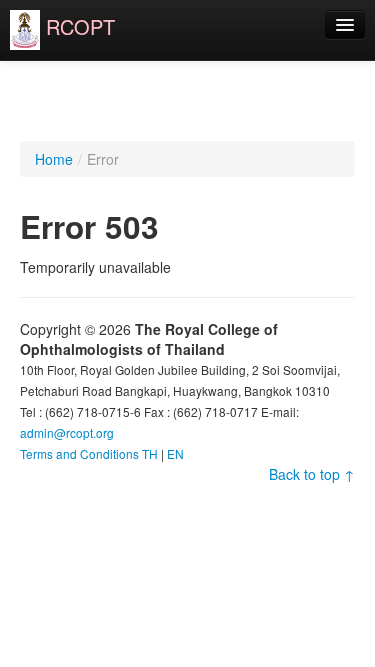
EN (175, 453)
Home (54, 159)
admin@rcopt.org (67, 432)
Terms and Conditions (79, 453)
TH (150, 453)
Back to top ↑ (312, 474)
